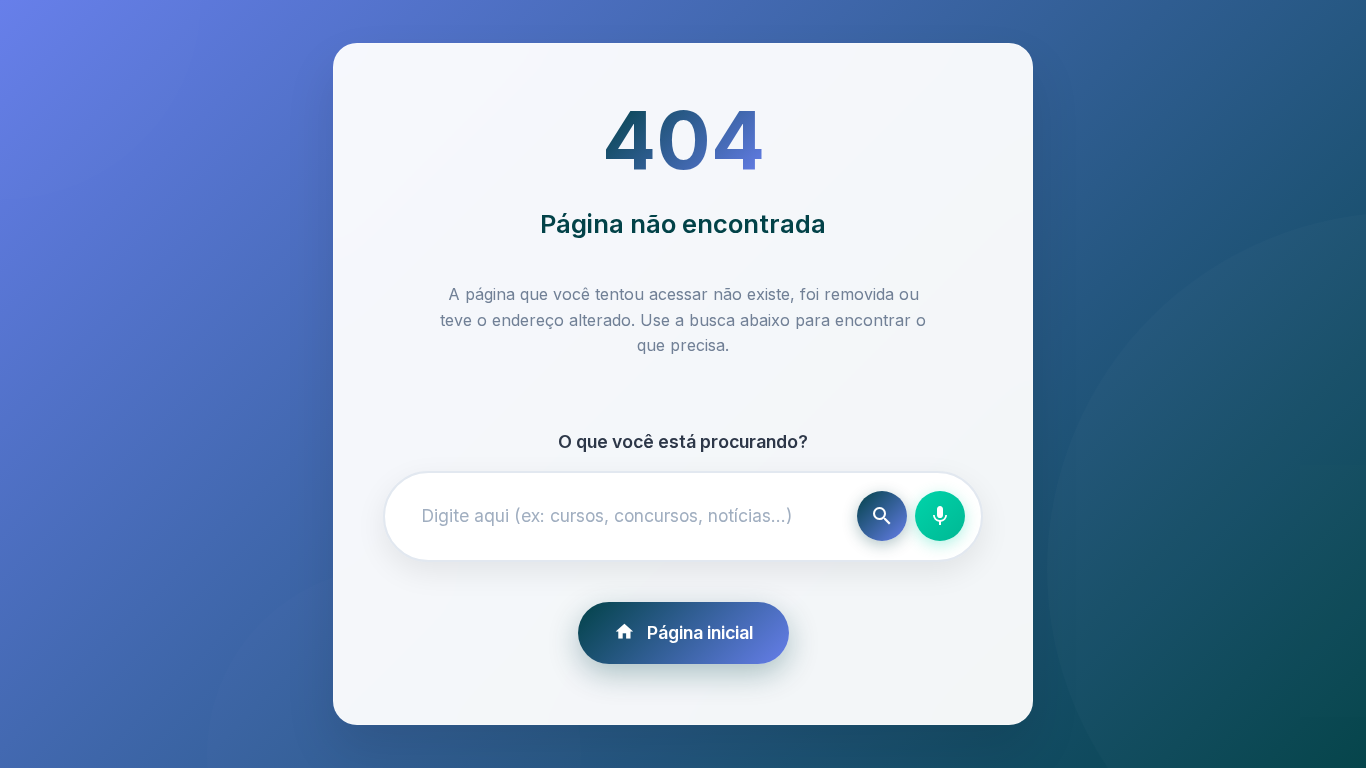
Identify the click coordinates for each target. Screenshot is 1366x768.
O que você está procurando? (683, 441)
